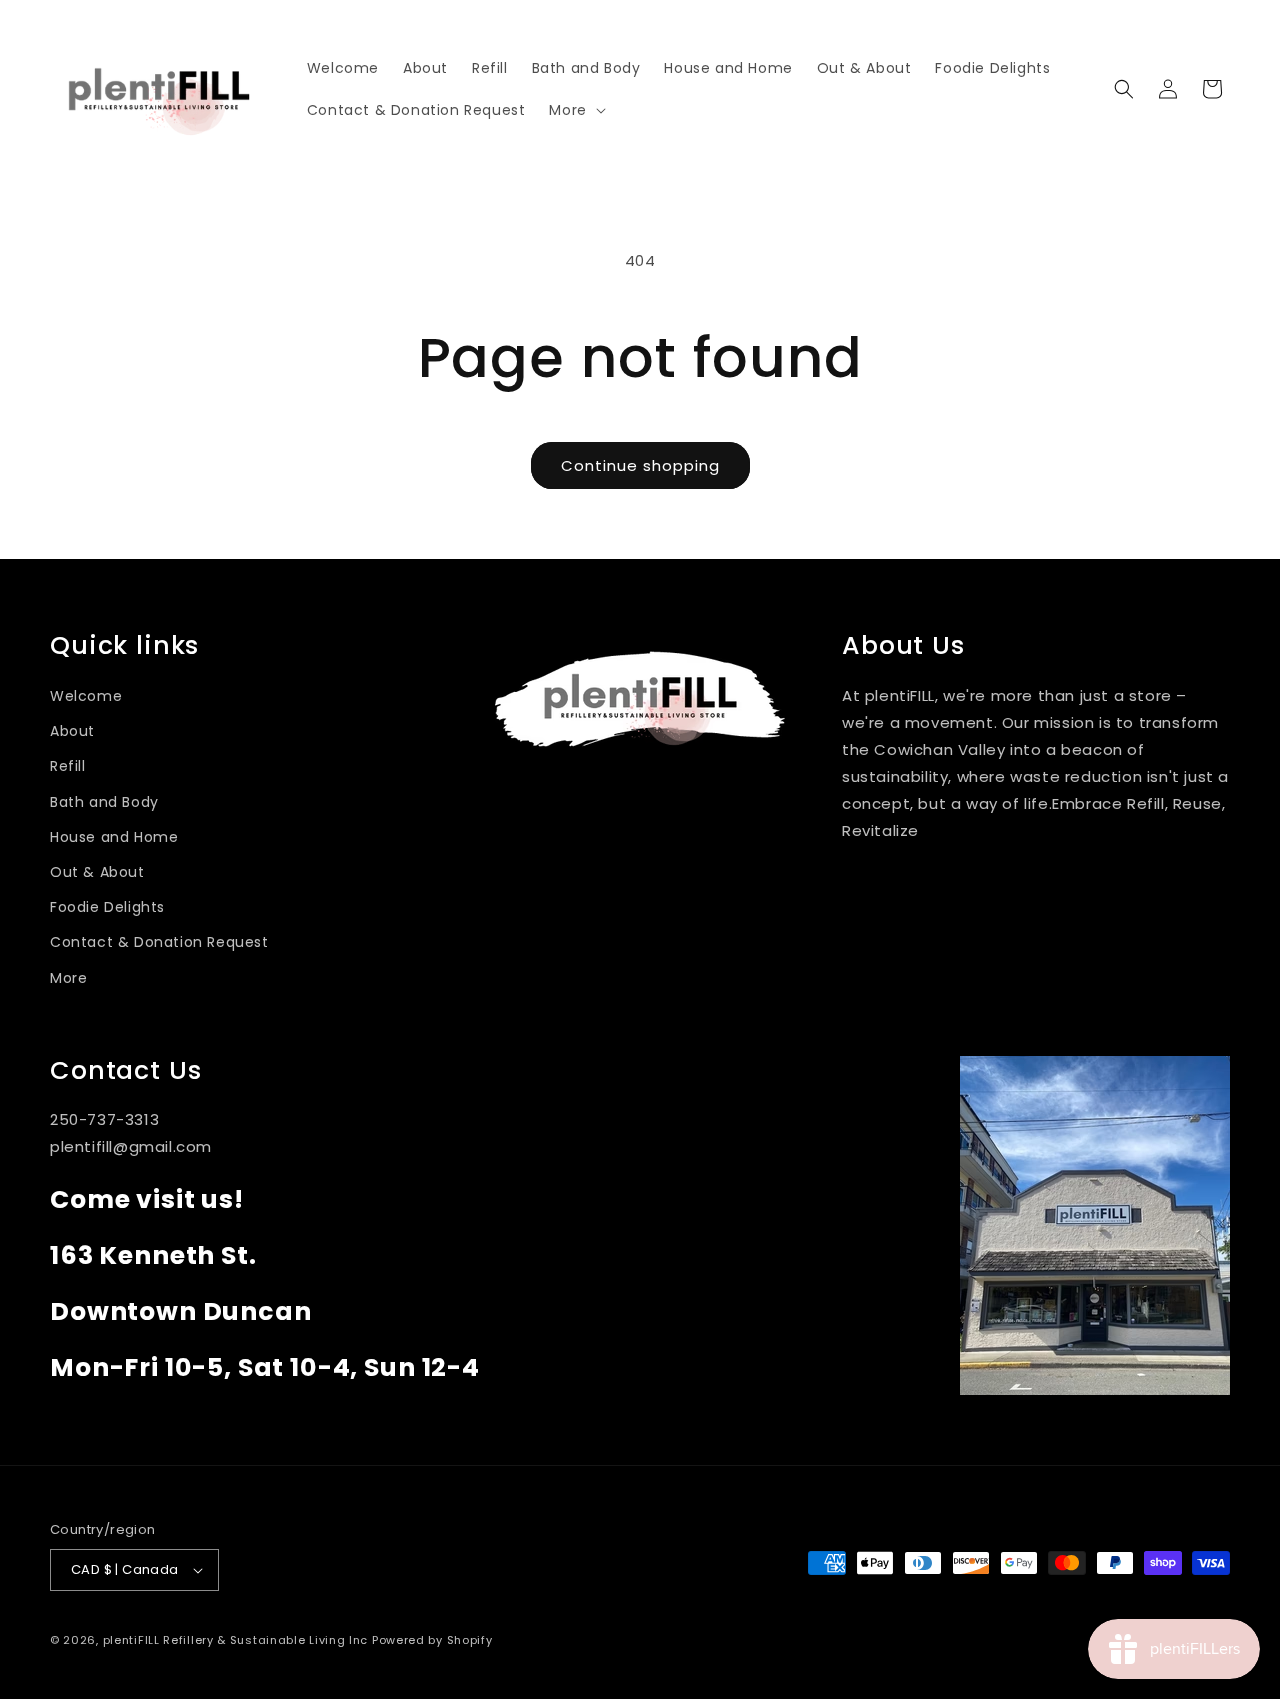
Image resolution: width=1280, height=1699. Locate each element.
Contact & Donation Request (159, 942)
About (72, 731)
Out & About (97, 872)
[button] (575, 110)
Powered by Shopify (432, 1640)
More (68, 978)
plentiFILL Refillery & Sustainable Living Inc (236, 1640)
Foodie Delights (107, 907)
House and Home (114, 837)
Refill (68, 766)
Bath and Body (104, 802)
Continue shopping (640, 465)
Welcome (86, 696)
